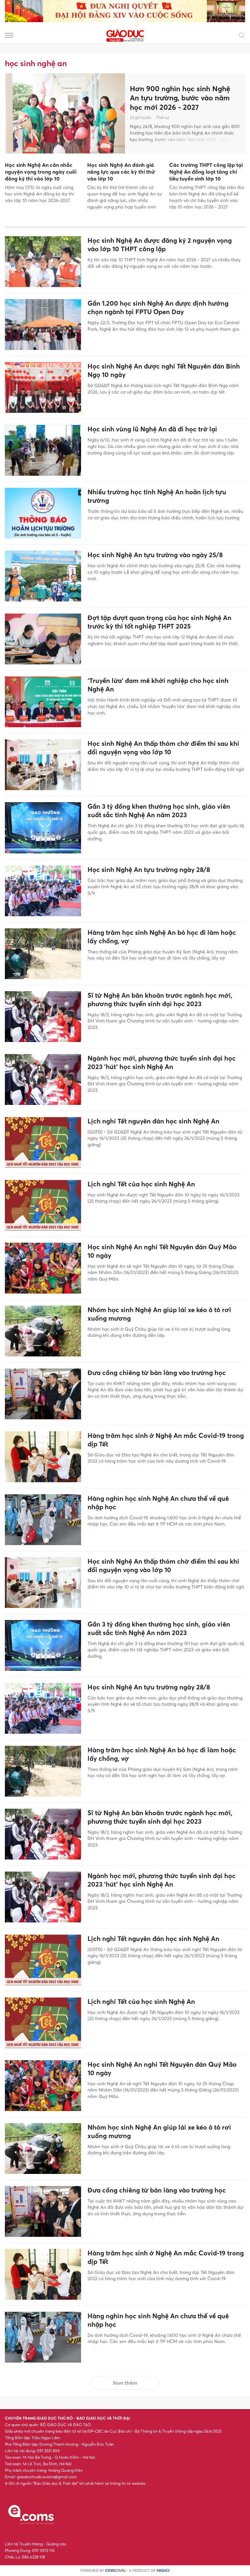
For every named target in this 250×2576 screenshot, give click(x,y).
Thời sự (163, 117)
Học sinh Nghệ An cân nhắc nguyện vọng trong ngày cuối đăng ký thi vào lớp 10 (41, 172)
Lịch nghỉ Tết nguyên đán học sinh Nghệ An (153, 1121)
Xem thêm (125, 2383)
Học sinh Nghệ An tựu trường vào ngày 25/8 (155, 555)
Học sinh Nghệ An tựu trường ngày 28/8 (149, 870)
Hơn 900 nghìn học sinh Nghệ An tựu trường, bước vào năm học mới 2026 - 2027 (180, 98)
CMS (115, 2571)
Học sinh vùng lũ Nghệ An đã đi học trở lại (152, 429)
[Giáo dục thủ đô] (125, 35)
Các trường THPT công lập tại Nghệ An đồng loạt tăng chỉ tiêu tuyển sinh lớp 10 (206, 172)
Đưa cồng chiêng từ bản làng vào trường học (157, 1373)
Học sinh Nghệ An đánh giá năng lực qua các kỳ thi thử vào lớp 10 (121, 172)
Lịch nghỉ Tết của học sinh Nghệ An (141, 1184)
